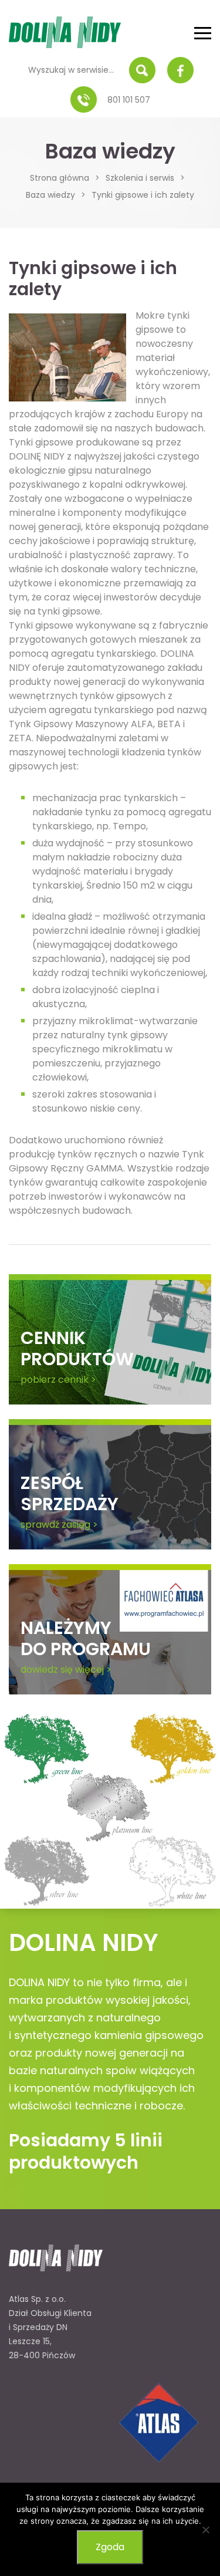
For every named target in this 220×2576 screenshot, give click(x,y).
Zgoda (110, 2547)
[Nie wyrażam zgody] (205, 2530)
